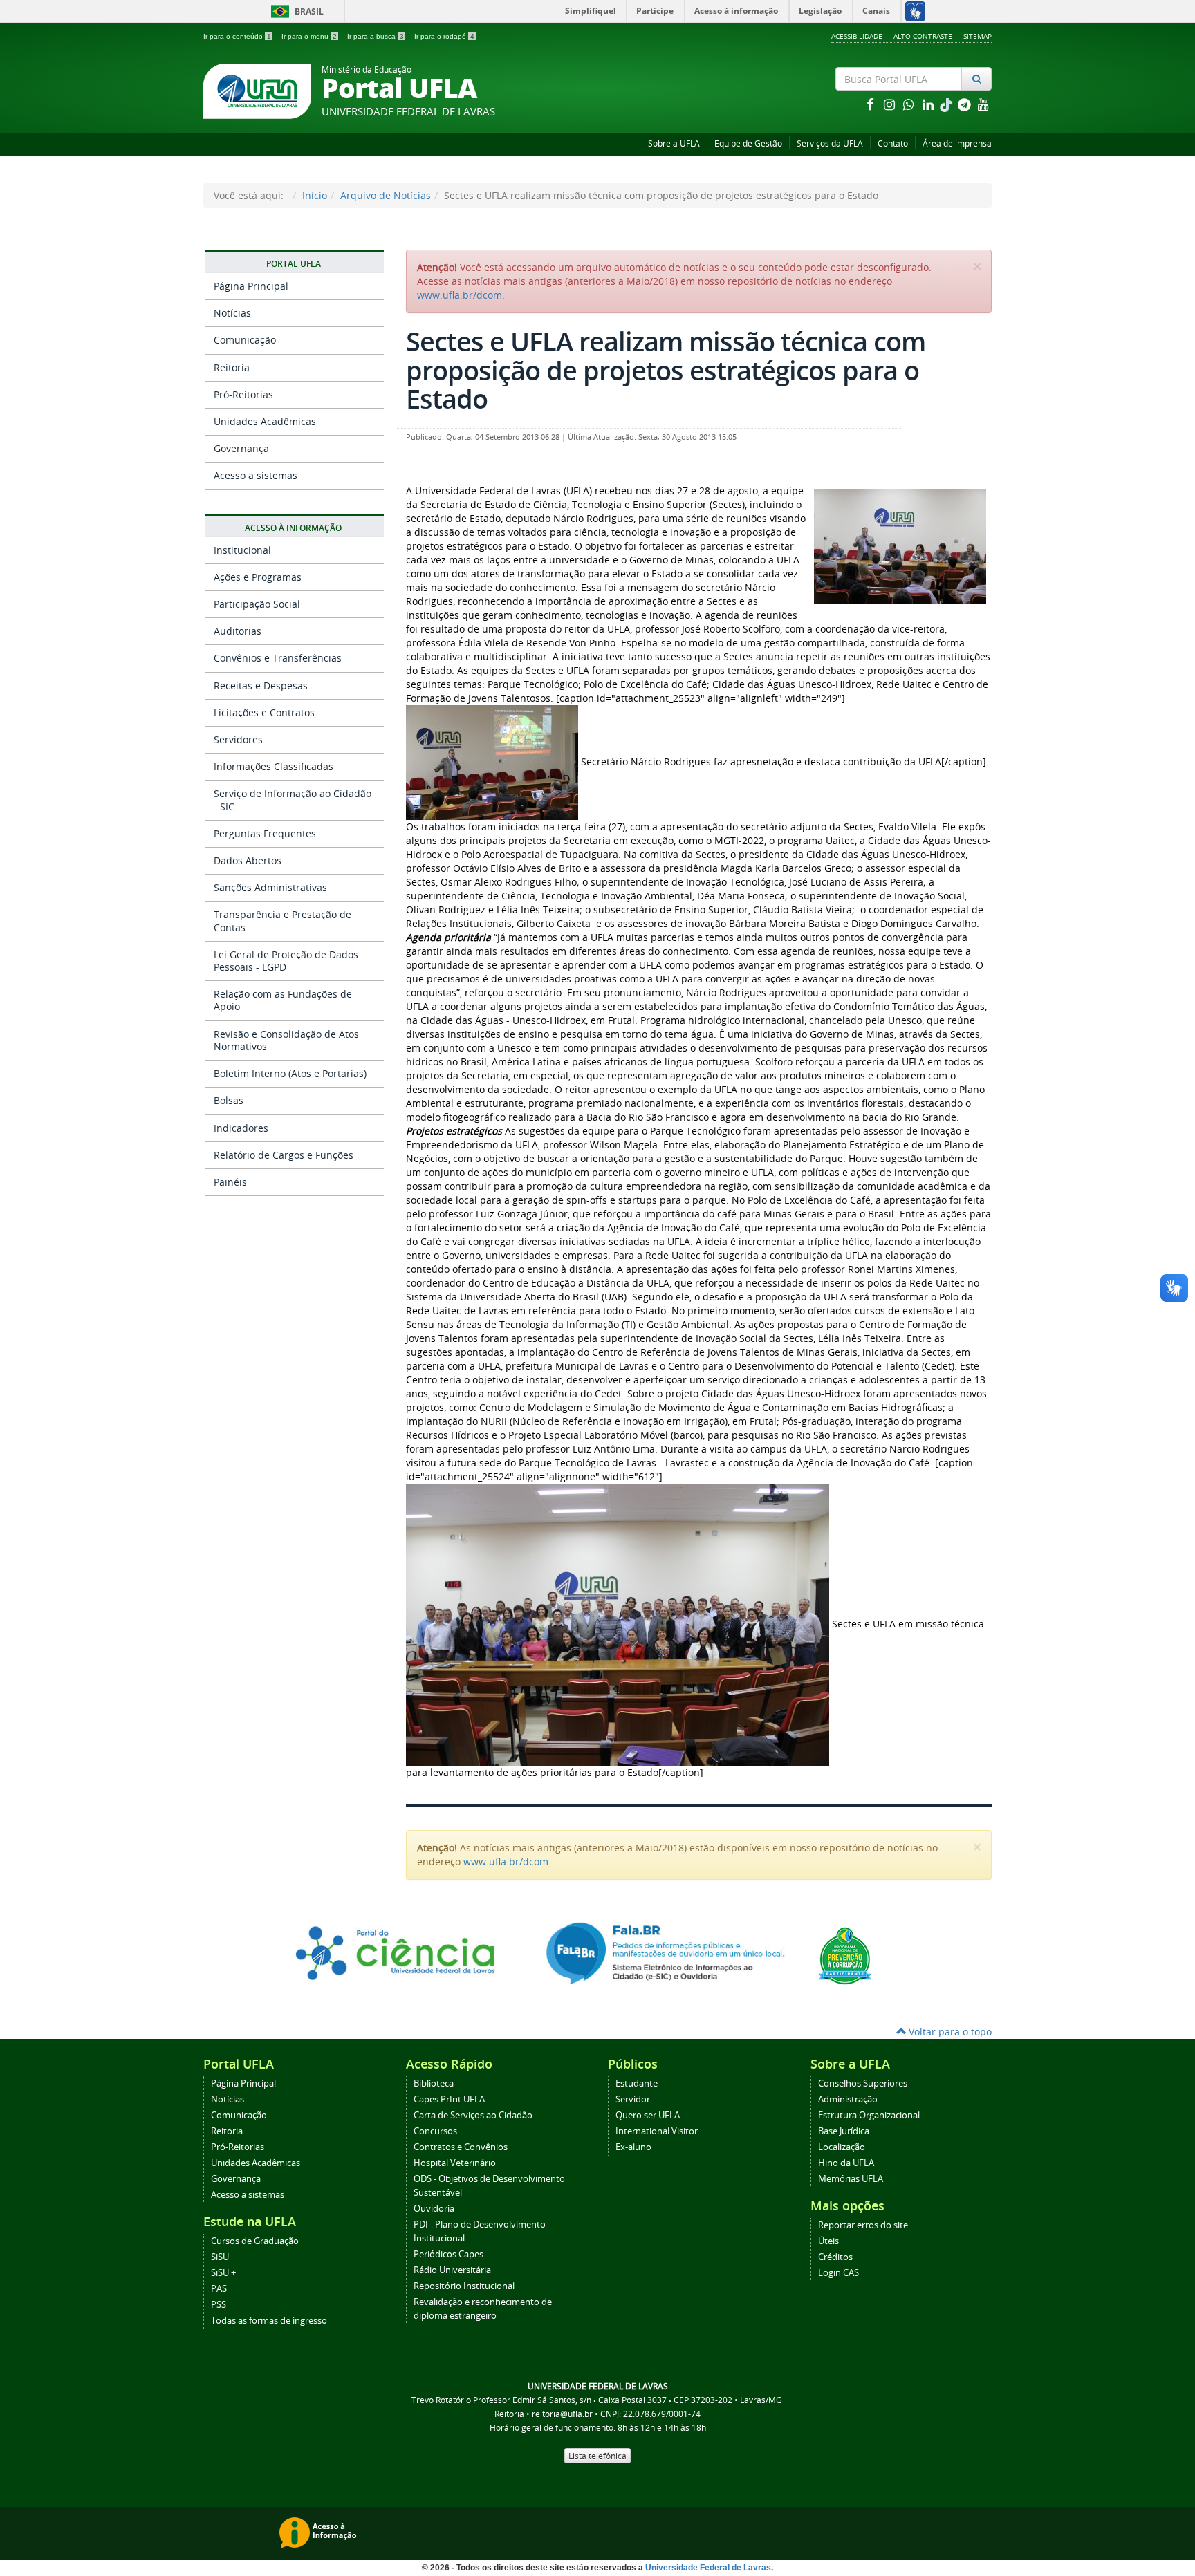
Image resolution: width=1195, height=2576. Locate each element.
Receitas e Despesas (261, 685)
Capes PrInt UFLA (449, 2099)
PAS (219, 2289)
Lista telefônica (597, 2456)
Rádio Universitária (452, 2270)
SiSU (220, 2257)
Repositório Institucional (464, 2286)
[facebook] (871, 104)
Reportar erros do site (863, 2225)
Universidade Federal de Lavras (708, 2568)
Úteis (828, 2241)
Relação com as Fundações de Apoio (283, 1000)
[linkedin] (929, 104)
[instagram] (891, 104)
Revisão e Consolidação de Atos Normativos (286, 1040)
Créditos (835, 2257)
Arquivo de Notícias (386, 195)
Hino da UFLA (846, 2163)
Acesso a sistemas (256, 475)
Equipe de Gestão (748, 143)
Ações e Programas (258, 577)
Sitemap (978, 36)
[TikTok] (947, 104)
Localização (842, 2147)
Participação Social (257, 604)
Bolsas (229, 1100)
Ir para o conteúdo (237, 36)
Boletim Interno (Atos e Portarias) (290, 1073)
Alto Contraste (923, 36)
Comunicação (245, 340)
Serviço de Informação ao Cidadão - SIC (293, 800)
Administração (848, 2099)
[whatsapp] (910, 104)
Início (315, 195)
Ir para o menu (309, 36)
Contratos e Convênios (461, 2147)
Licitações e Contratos (264, 712)
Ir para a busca (376, 36)
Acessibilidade (857, 36)
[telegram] (965, 104)
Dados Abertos (248, 860)
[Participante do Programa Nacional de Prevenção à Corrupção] (845, 1955)
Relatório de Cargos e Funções (284, 1155)
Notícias (232, 313)
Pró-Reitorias (243, 394)
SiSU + (223, 2273)
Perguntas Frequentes (265, 833)
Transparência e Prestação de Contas (282, 921)
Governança (241, 448)
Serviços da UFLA (830, 143)
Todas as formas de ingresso (269, 2321)
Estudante (637, 2083)
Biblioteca (434, 2083)
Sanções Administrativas (270, 887)
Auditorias (238, 631)
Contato (893, 143)
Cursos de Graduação (255, 2241)
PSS (219, 2305)
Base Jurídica (844, 2131)
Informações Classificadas (274, 766)
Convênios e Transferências (278, 658)
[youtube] (983, 104)
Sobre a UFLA (674, 143)
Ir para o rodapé (444, 36)
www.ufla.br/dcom (460, 295)
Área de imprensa (957, 143)
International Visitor (657, 2131)
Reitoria (232, 367)
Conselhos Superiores (863, 2083)
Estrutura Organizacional (869, 2115)
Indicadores (241, 1128)
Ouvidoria (434, 2209)
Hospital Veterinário (455, 2163)
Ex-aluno (633, 2147)
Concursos (435, 2131)
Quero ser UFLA (648, 2115)
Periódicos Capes (448, 2254)
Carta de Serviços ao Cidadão (473, 2115)
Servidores (238, 739)
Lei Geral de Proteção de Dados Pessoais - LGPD (286, 961)
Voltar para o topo (949, 2032)
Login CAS (839, 2273)
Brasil (295, 11)
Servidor (633, 2099)
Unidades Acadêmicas (265, 421)
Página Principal (251, 286)
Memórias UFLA (851, 2179)
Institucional (242, 550)
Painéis (230, 1182)
